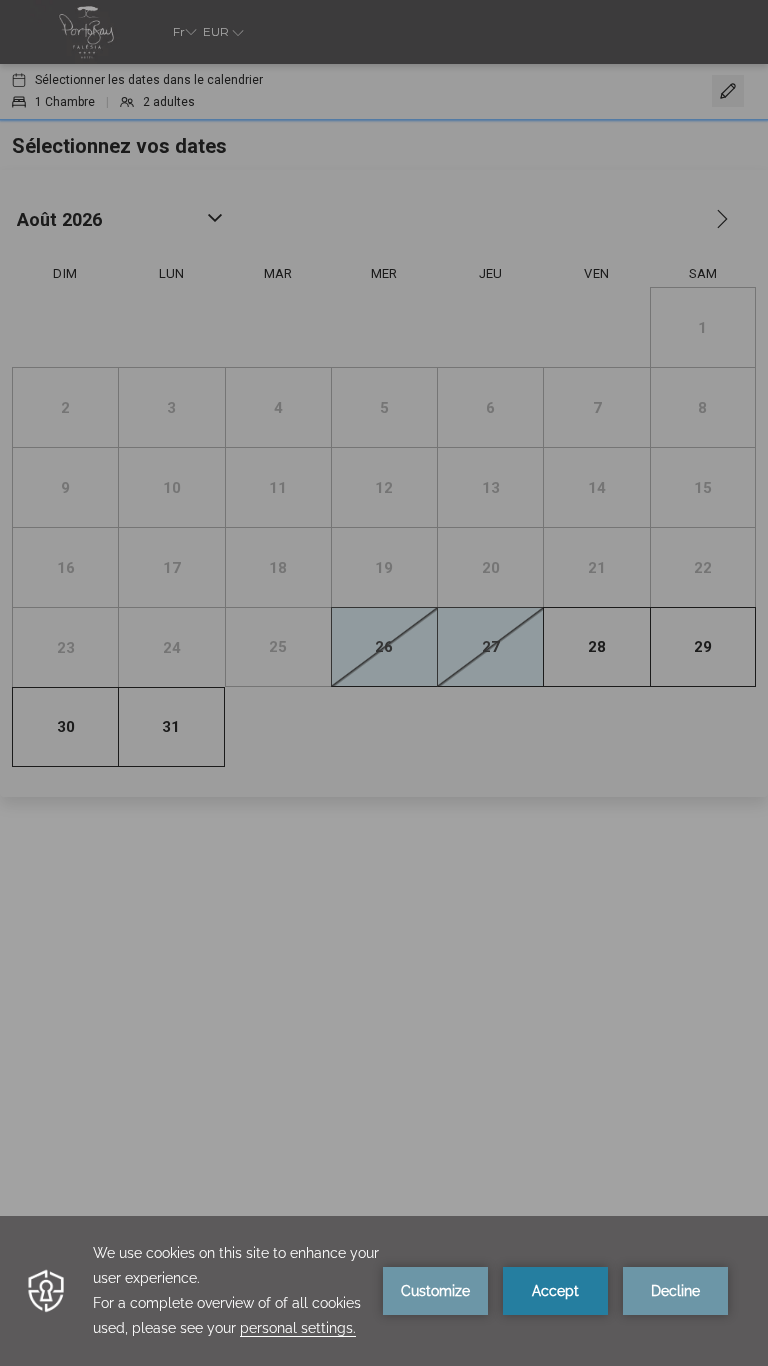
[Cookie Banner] (384, 1291)
